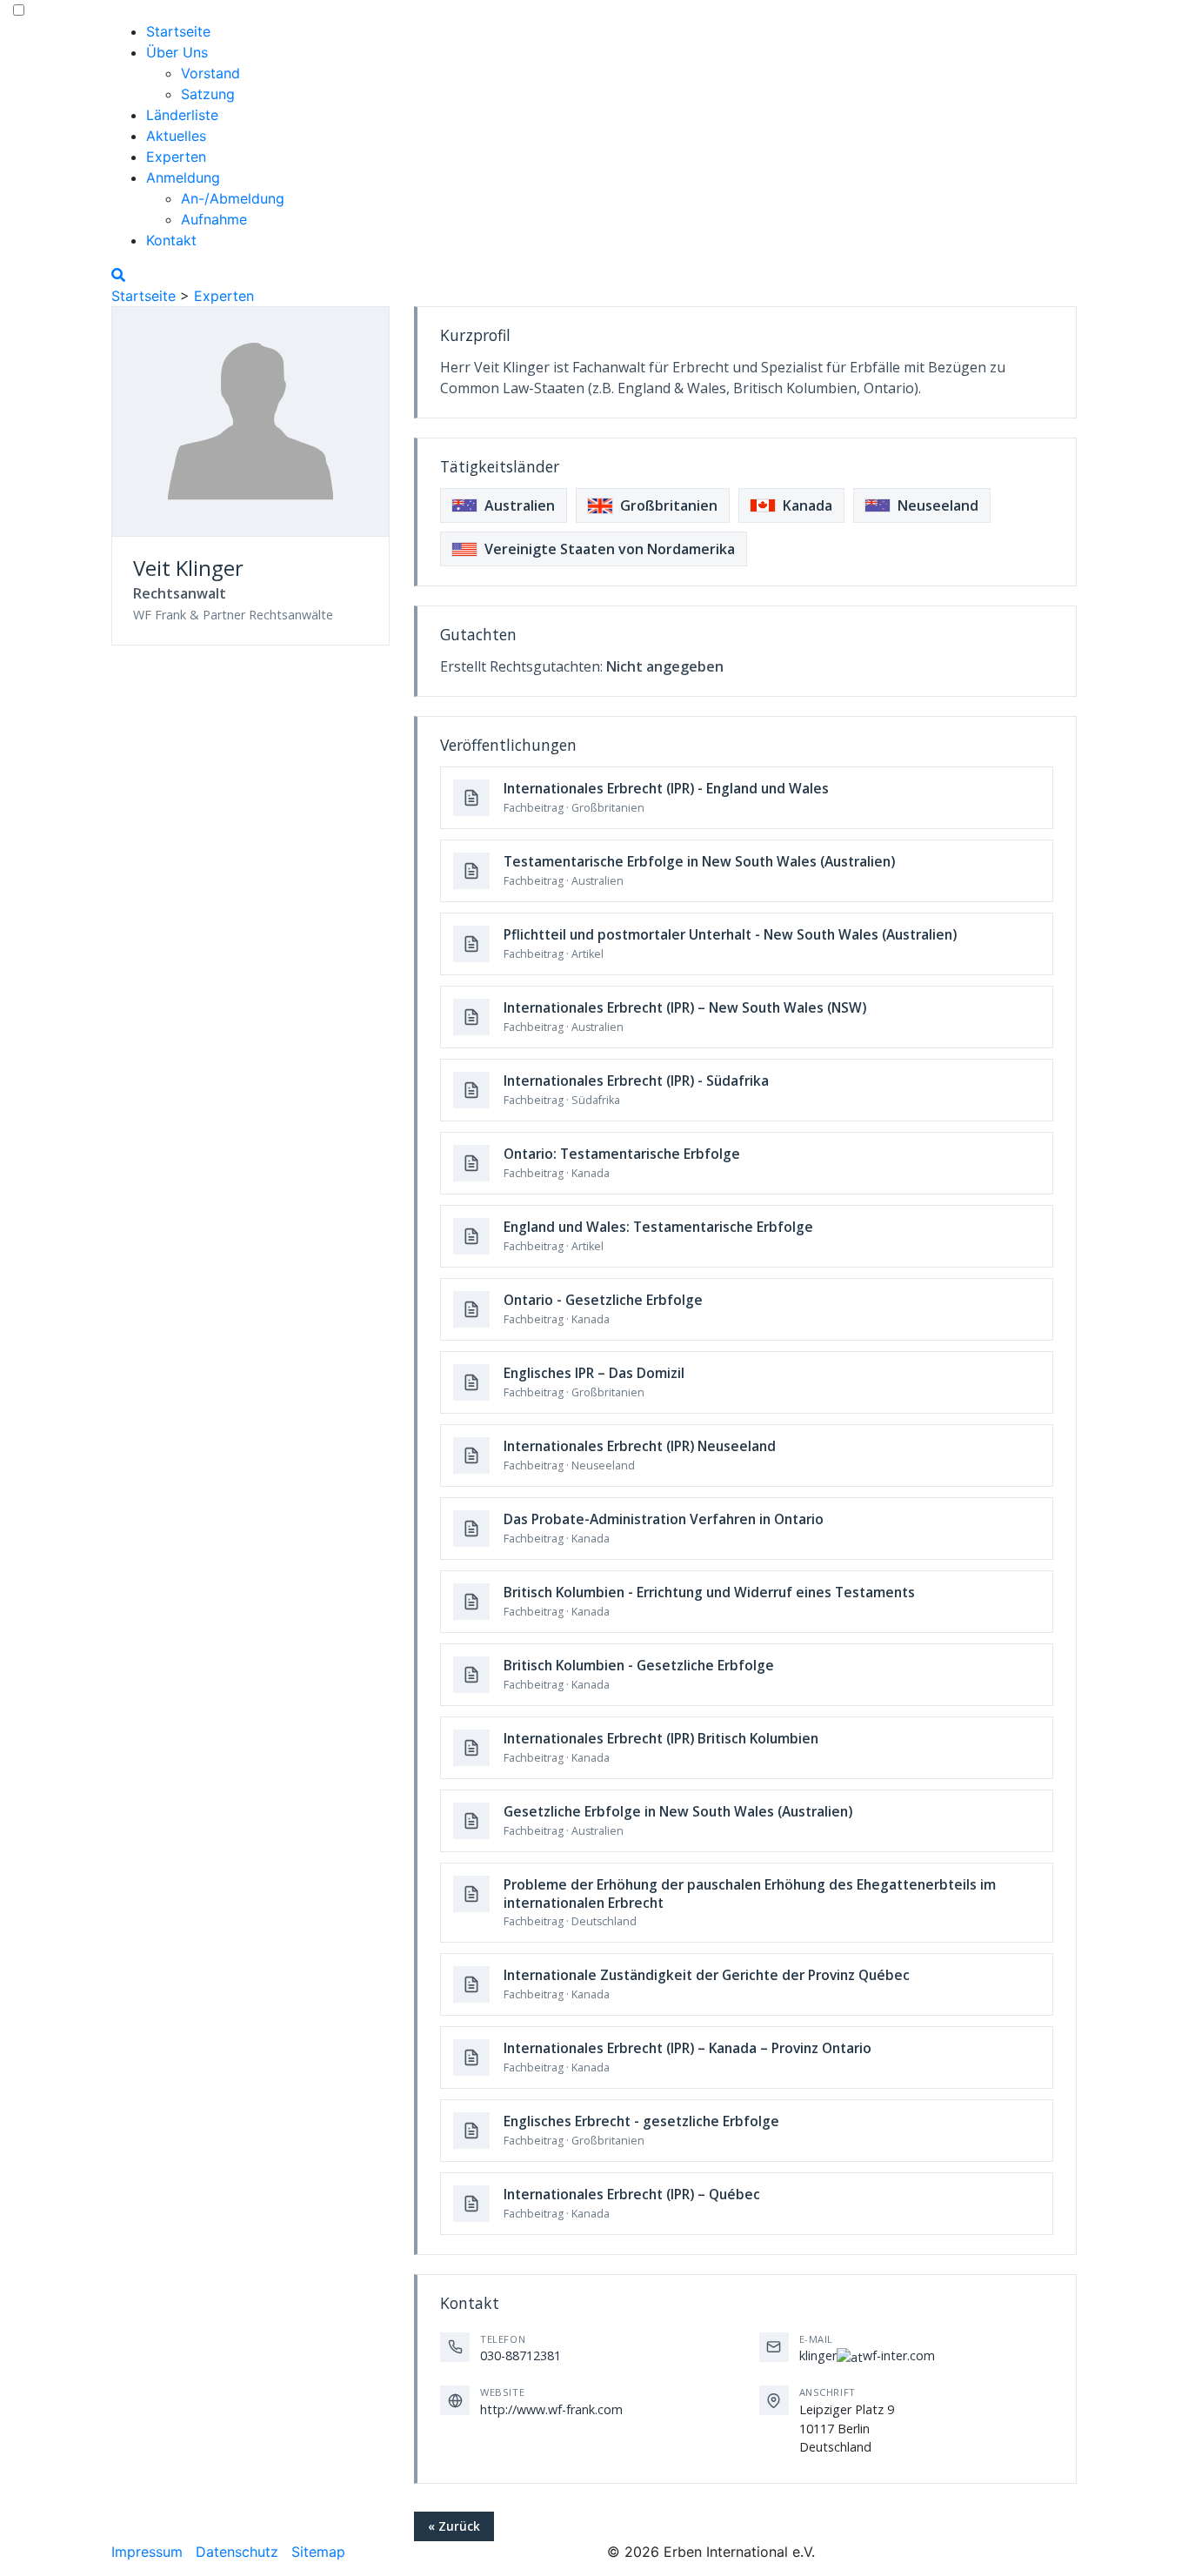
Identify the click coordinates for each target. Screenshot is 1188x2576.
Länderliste (182, 115)
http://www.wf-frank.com (551, 2409)
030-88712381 (521, 2355)
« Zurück (454, 2526)
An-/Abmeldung (233, 198)
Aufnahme (214, 219)
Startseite (178, 31)
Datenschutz (237, 2552)
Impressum (147, 2552)
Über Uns (177, 52)
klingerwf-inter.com (867, 2355)
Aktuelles (176, 136)
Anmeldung (183, 177)
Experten (176, 157)
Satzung (208, 94)
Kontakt (171, 240)
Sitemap (318, 2552)
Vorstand (210, 73)
